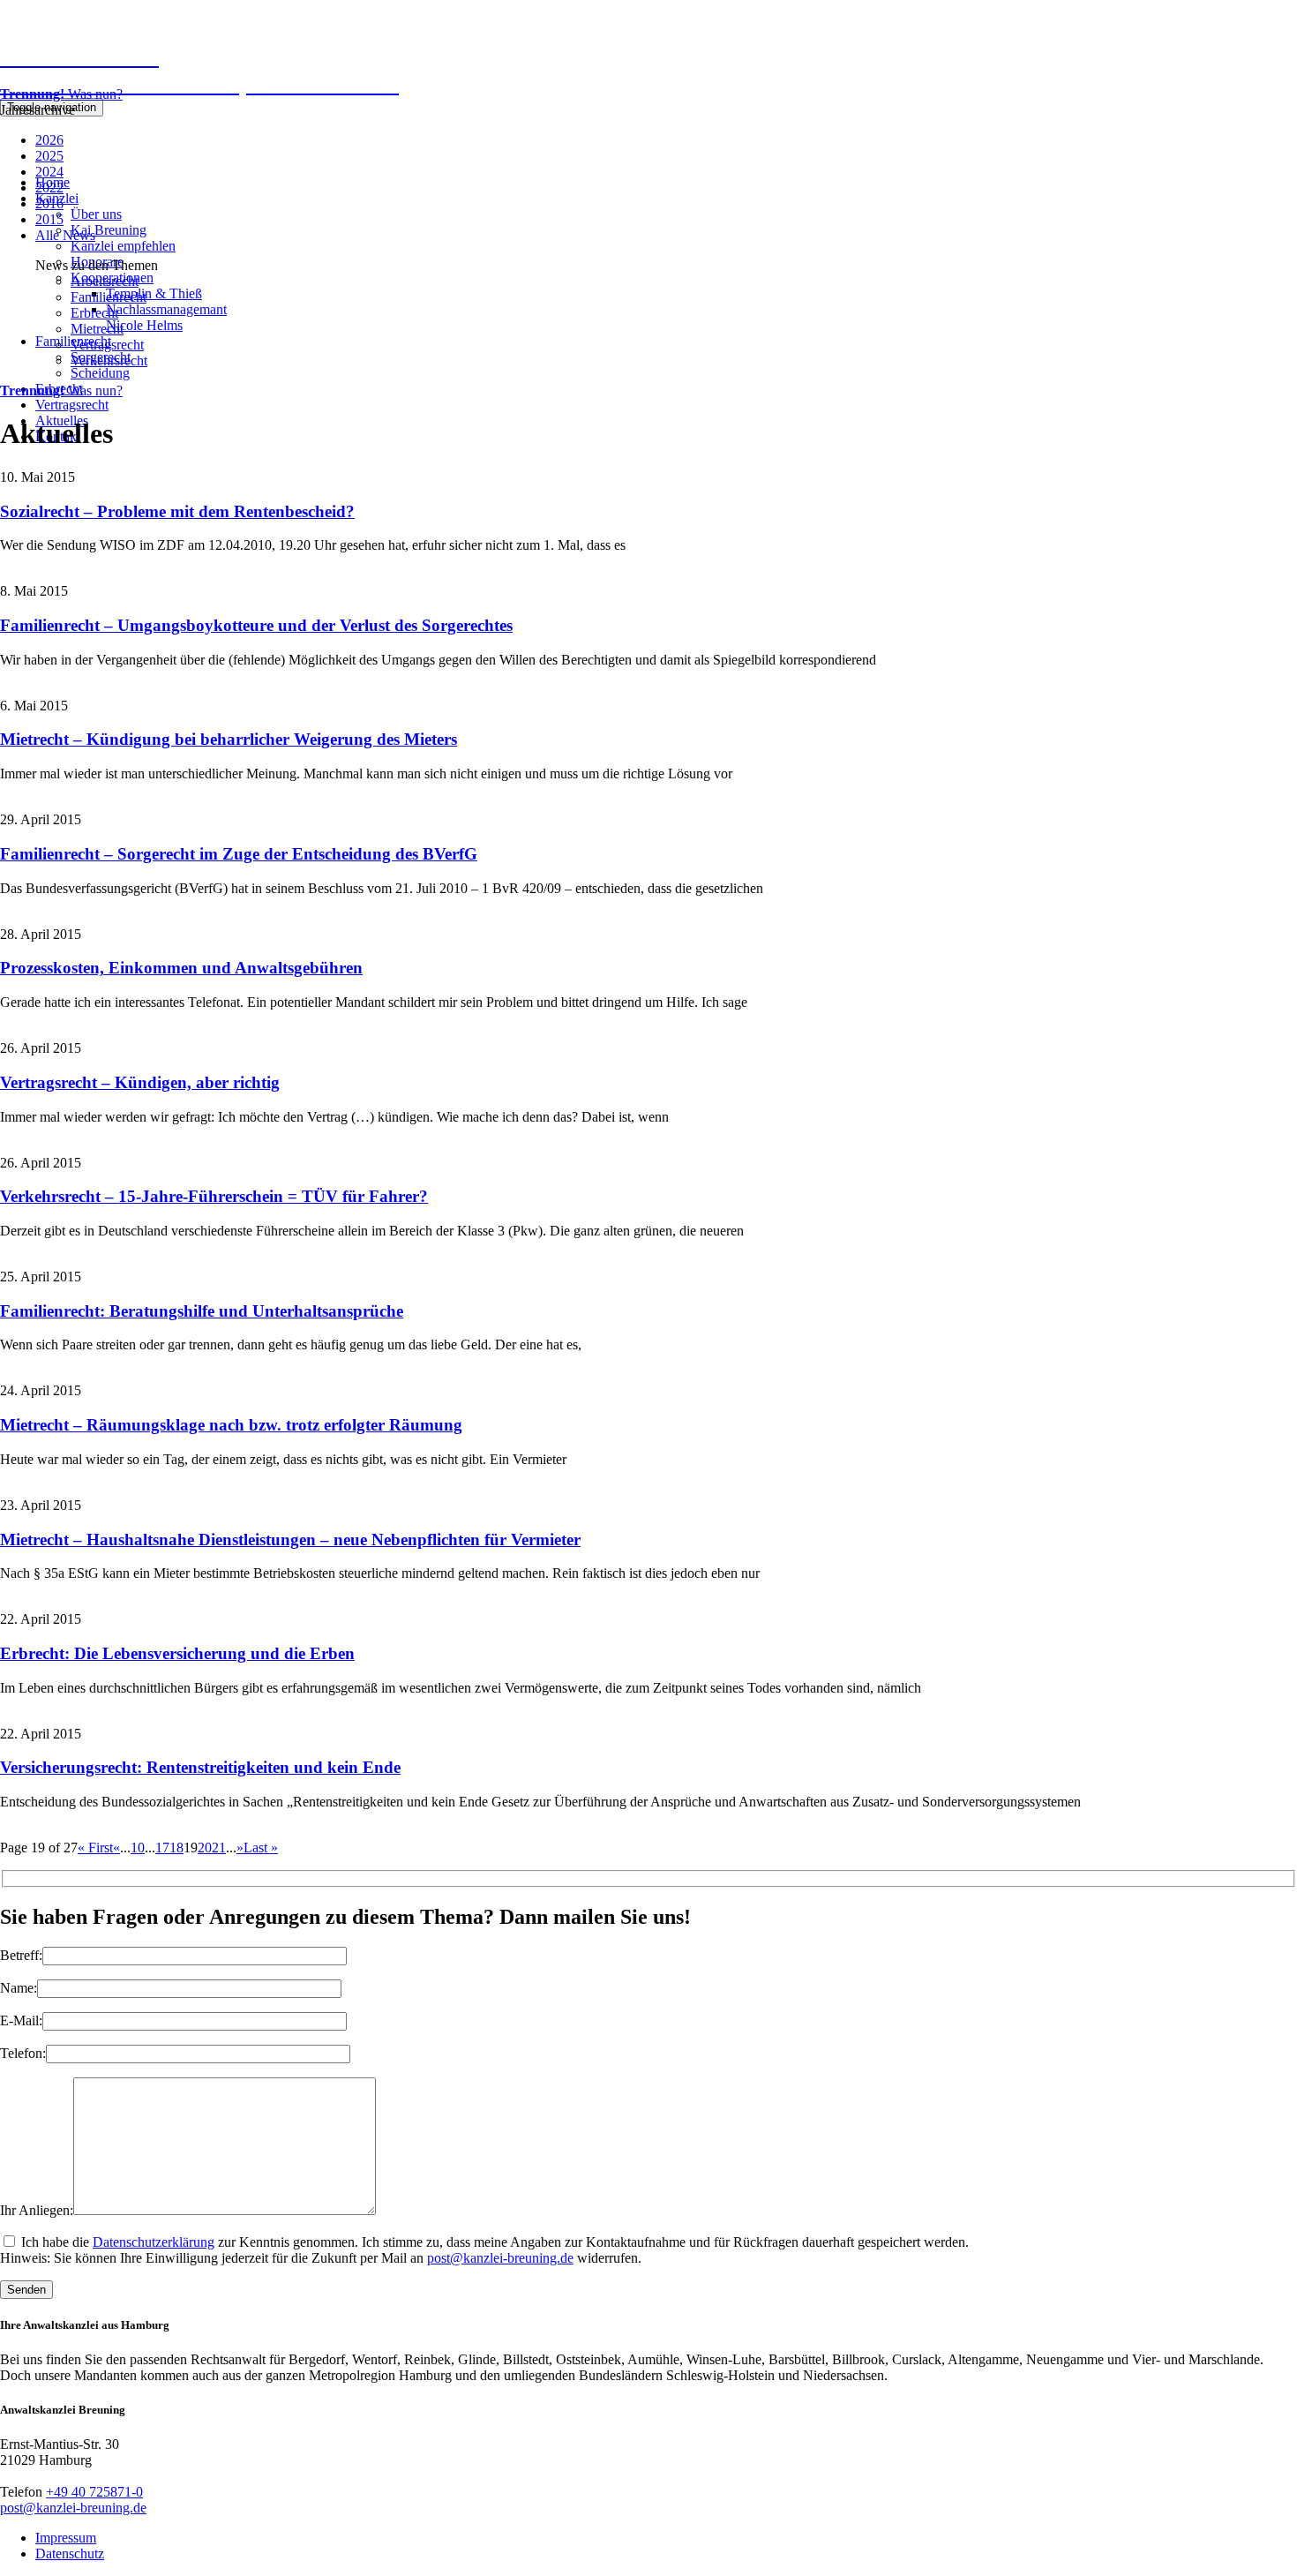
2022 (49, 188)
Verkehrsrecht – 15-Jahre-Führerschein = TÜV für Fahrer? (214, 1196)
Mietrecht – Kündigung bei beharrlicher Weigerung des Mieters (229, 739)
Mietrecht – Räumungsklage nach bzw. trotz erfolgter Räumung (231, 1425)
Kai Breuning (109, 230)
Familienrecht (109, 297)
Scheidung (100, 373)
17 (162, 1848)
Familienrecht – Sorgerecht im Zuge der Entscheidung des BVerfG (239, 854)
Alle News (65, 235)
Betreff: (21, 1955)
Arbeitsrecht (105, 281)
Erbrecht (94, 313)
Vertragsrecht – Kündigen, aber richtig (140, 1082)
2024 (49, 172)
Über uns (96, 214)
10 (138, 1848)
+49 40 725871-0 (94, 2492)
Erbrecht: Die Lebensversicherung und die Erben (177, 1653)
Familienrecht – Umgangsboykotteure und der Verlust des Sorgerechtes (256, 625)
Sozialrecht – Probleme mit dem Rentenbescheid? (177, 511)
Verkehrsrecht (109, 360)
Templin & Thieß (154, 293)
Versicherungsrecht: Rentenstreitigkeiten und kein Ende (200, 1767)
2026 (49, 140)
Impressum (66, 2538)
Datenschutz (70, 2553)
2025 (49, 156)
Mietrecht (97, 329)
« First (95, 1848)
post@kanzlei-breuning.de (500, 2258)
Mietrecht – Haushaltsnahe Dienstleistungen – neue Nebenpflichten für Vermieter (290, 1540)
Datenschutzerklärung (154, 2242)
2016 (49, 203)
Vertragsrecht (72, 405)
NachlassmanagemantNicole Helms (166, 317)
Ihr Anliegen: (37, 2210)
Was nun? (61, 94)
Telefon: (23, 2053)
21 (219, 1848)
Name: (19, 1988)
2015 (49, 219)
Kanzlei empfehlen (123, 246)
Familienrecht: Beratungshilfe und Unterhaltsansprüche (202, 1311)
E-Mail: (21, 2020)
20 (205, 1848)
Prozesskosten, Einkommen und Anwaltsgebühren (181, 968)
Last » (261, 1848)
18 (176, 1848)
